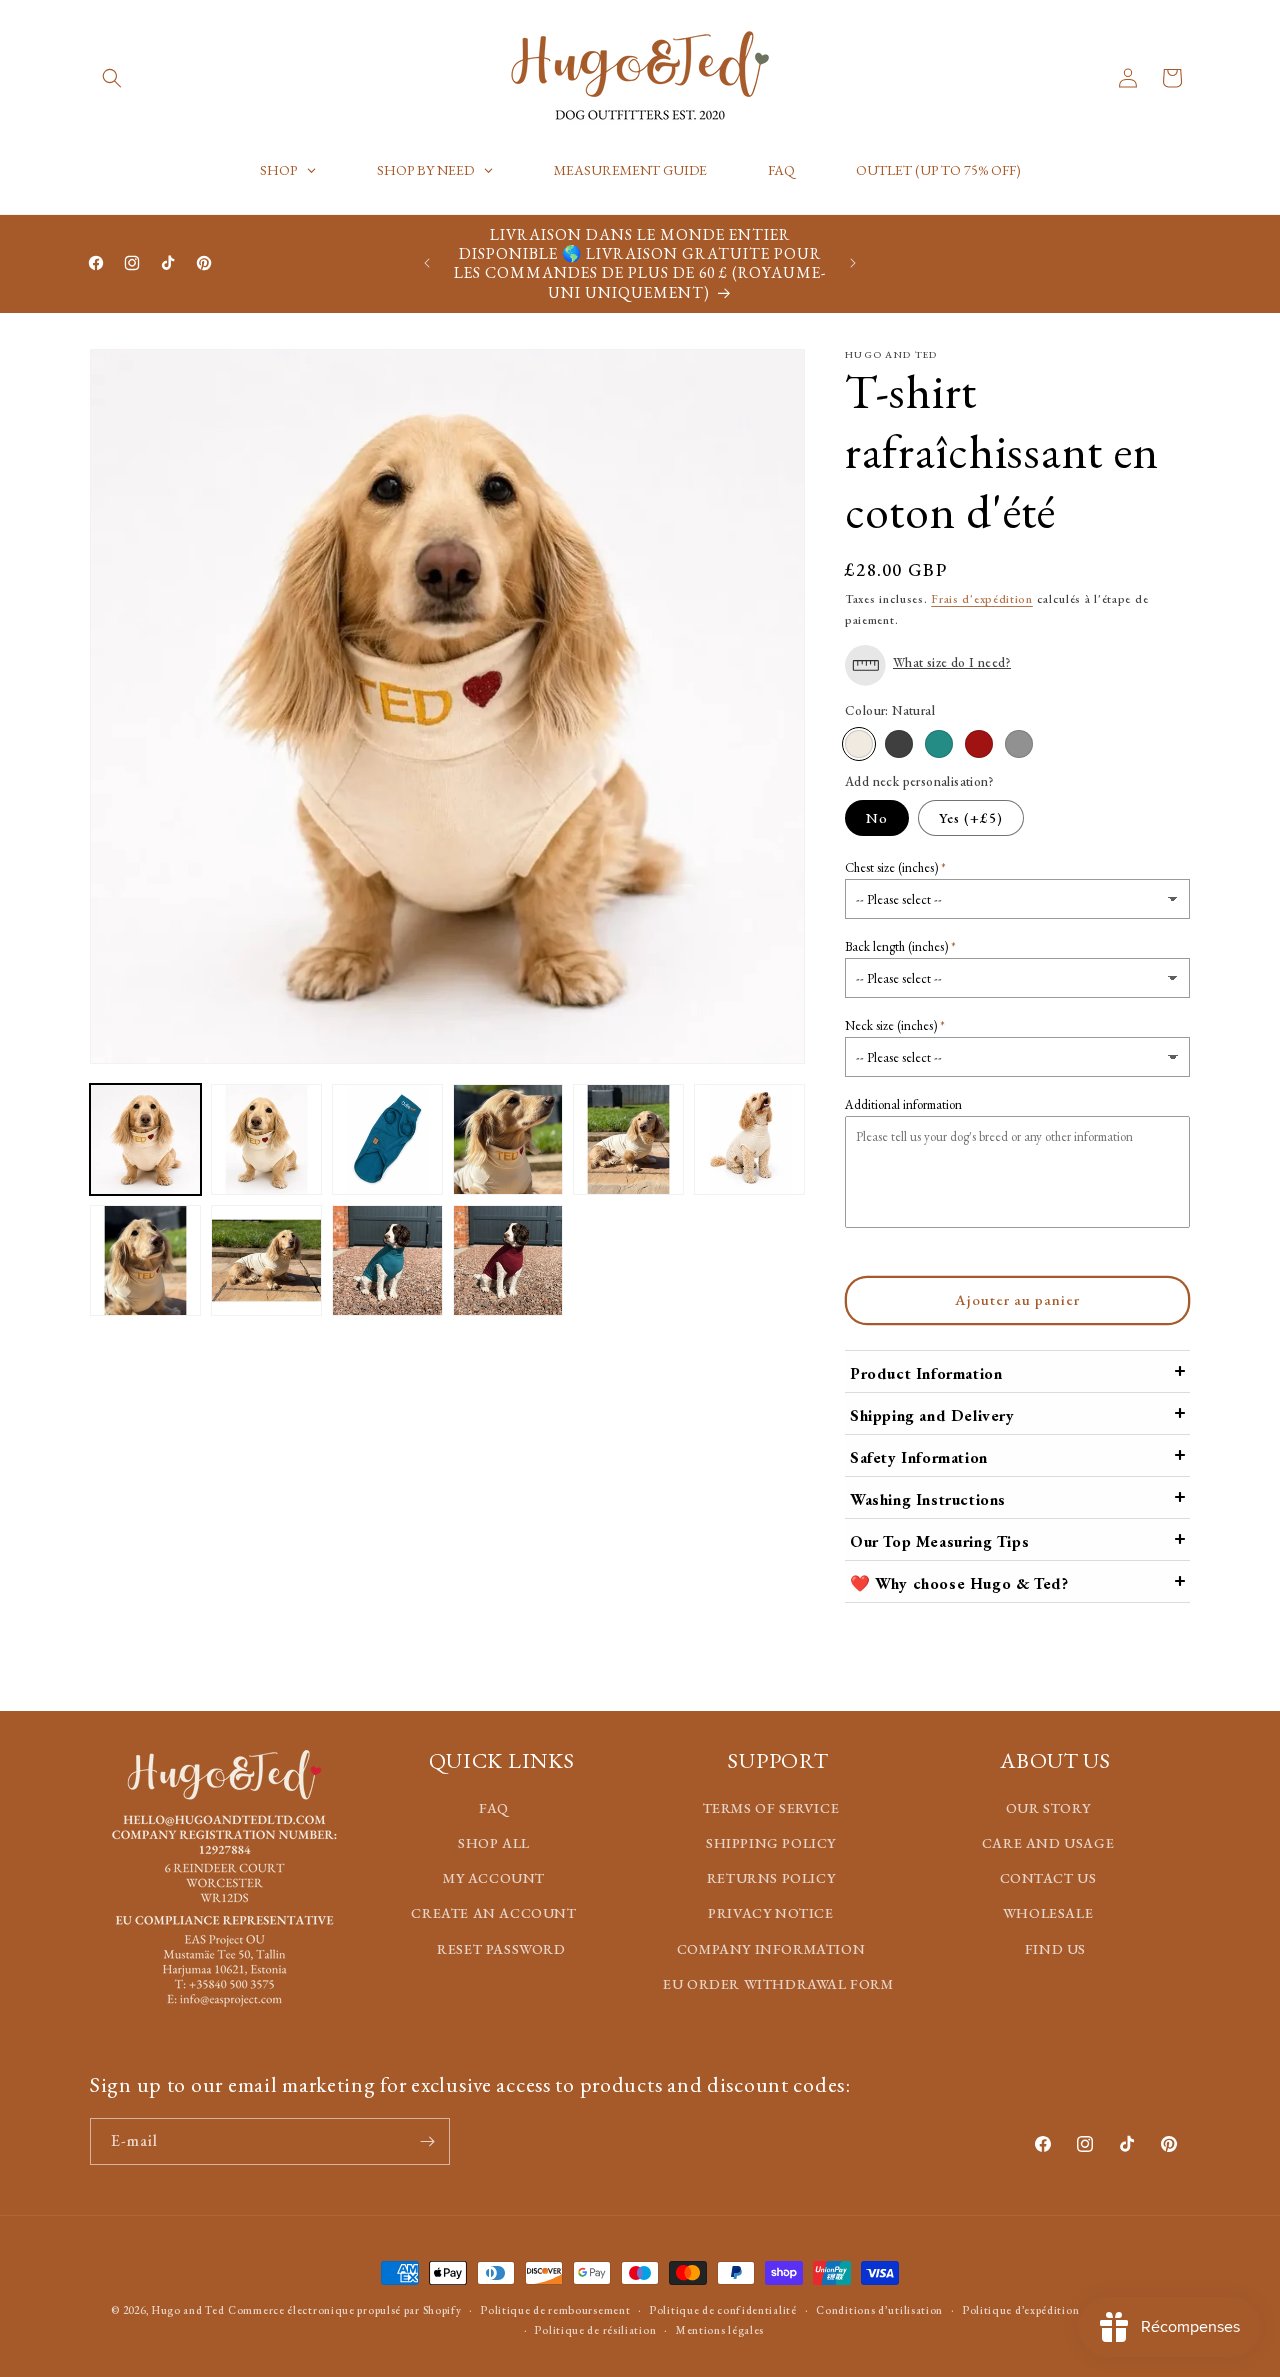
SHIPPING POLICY (771, 1843)
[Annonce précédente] (427, 263)
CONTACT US (1048, 1879)
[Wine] (979, 743)
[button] (112, 78)
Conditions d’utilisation (879, 2310)
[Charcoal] (899, 743)
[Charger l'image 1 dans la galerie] (145, 1139)
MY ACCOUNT (494, 1879)
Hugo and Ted (188, 2310)
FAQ (494, 1808)
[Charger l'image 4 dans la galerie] (387, 1139)
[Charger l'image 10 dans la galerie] (387, 1260)
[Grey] (1019, 743)
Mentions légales (720, 2330)
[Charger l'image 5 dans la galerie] (508, 1139)
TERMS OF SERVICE (771, 1808)
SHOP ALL (494, 1843)
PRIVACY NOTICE (770, 1914)
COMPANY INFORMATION (771, 1949)
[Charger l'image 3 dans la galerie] (266, 1139)
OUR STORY (1048, 1808)
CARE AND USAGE (1048, 1843)
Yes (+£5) (971, 818)
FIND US (1055, 1949)
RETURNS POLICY (771, 1879)
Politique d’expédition (1021, 2310)
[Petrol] (939, 743)
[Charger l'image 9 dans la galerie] (266, 1260)
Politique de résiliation (595, 2330)
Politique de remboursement (555, 2310)
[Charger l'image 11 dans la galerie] (508, 1260)
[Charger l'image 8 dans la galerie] (145, 1260)
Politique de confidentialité (723, 2310)
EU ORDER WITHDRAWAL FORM (778, 1984)
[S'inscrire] (427, 2141)
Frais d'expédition (982, 599)
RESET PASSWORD (501, 1949)
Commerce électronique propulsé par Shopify (344, 2310)
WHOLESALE (1048, 1914)
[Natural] (859, 743)
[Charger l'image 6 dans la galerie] (628, 1139)
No (877, 818)
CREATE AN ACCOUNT (493, 1914)
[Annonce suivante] (853, 263)
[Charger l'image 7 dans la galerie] (749, 1139)
